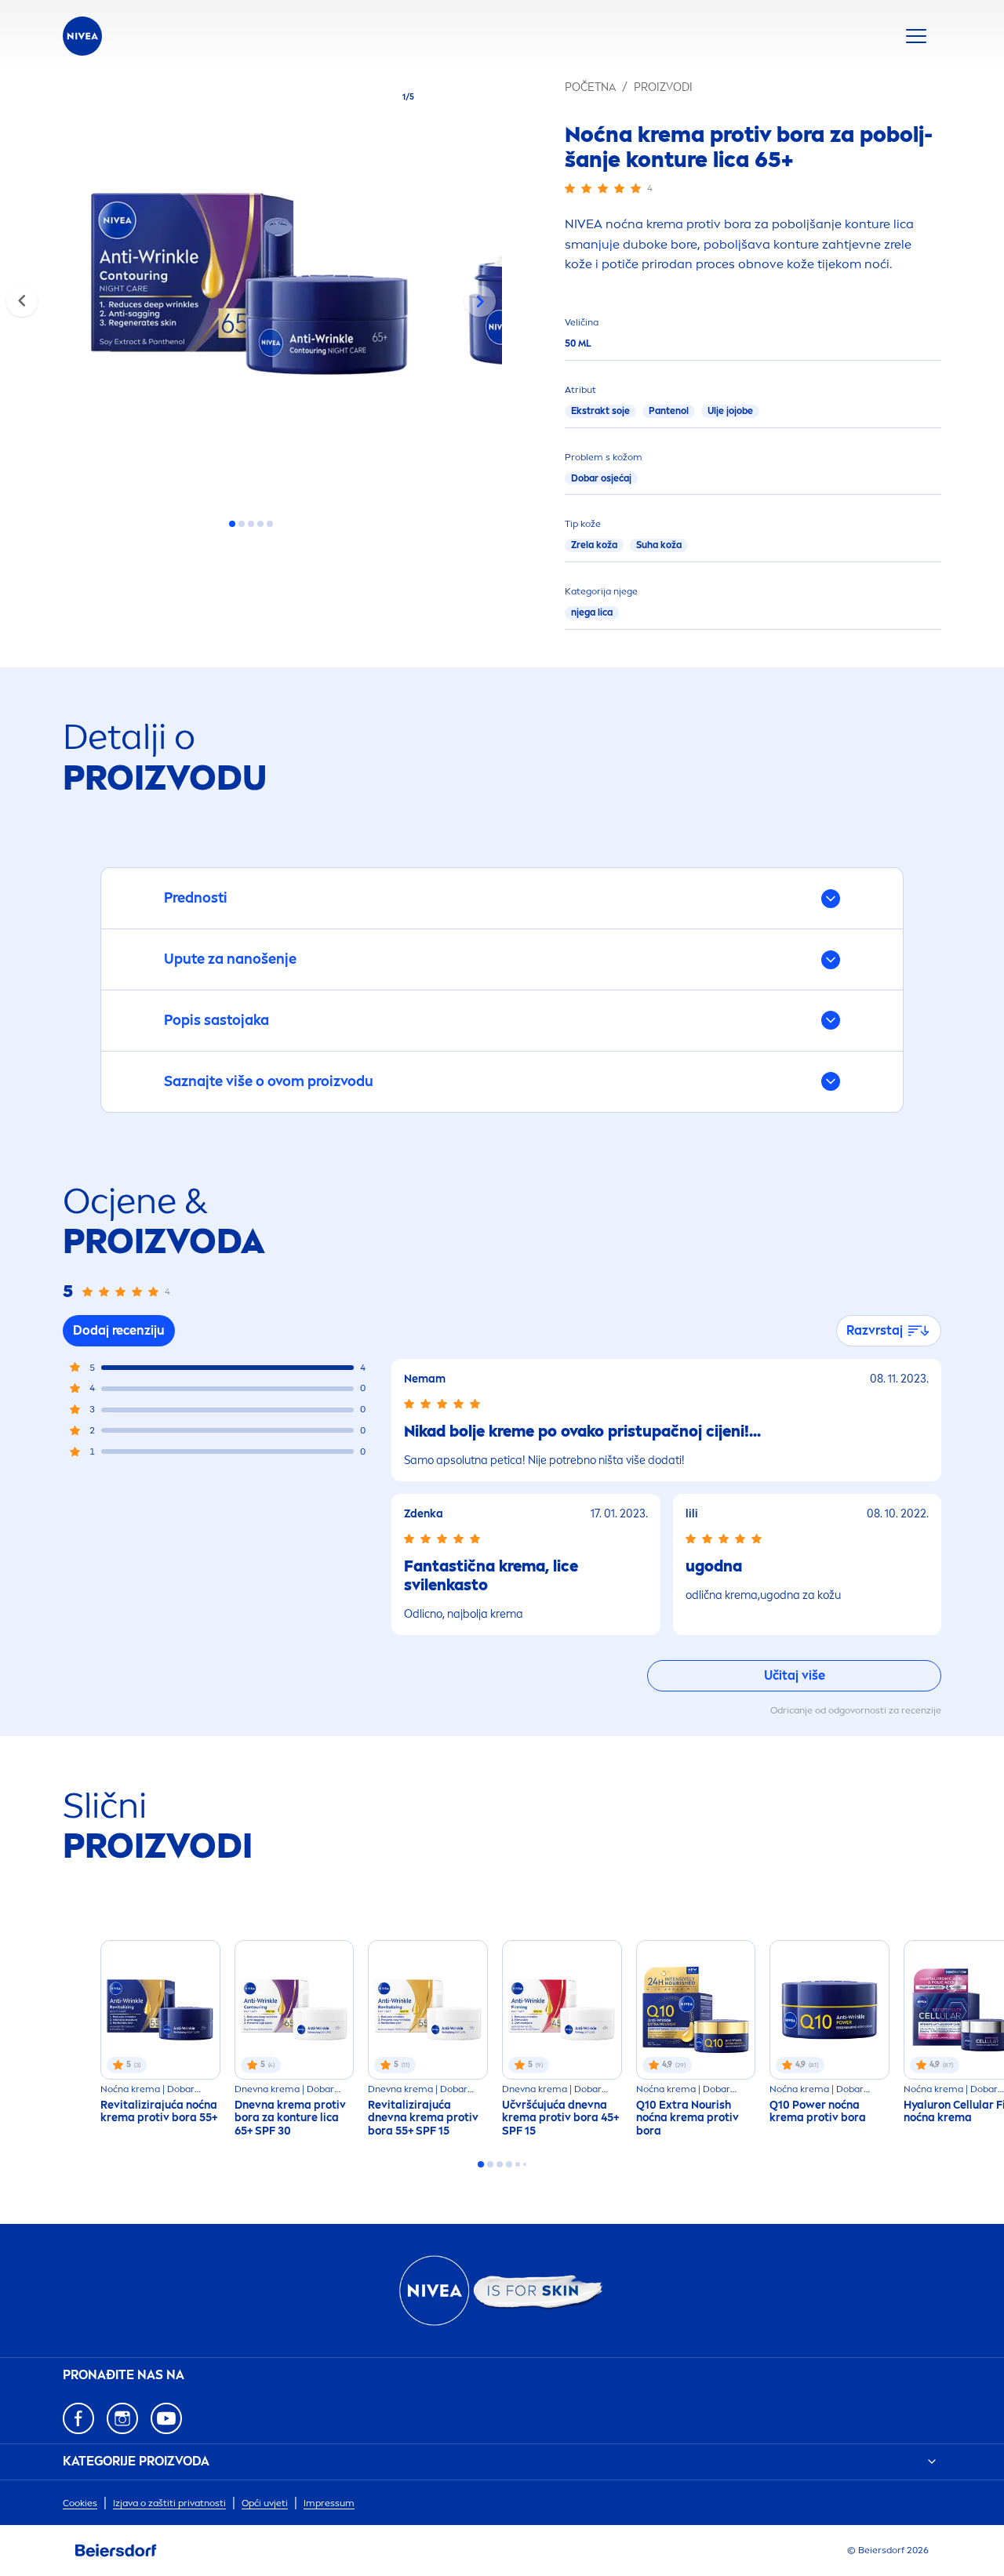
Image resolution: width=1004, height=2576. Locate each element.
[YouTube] (166, 2418)
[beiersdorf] (116, 2551)
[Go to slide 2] (242, 524)
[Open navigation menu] (916, 36)
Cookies (80, 2503)
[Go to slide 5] (270, 524)
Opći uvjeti (265, 2503)
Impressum (329, 2503)
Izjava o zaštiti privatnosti (169, 2503)
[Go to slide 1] (232, 524)
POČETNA (590, 87)
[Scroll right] (480, 301)
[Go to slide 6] (525, 2164)
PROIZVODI (663, 87)
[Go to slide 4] (260, 524)
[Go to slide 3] (251, 524)
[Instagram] (122, 2418)
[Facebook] (78, 2418)
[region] (251, 289)
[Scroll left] (22, 301)
